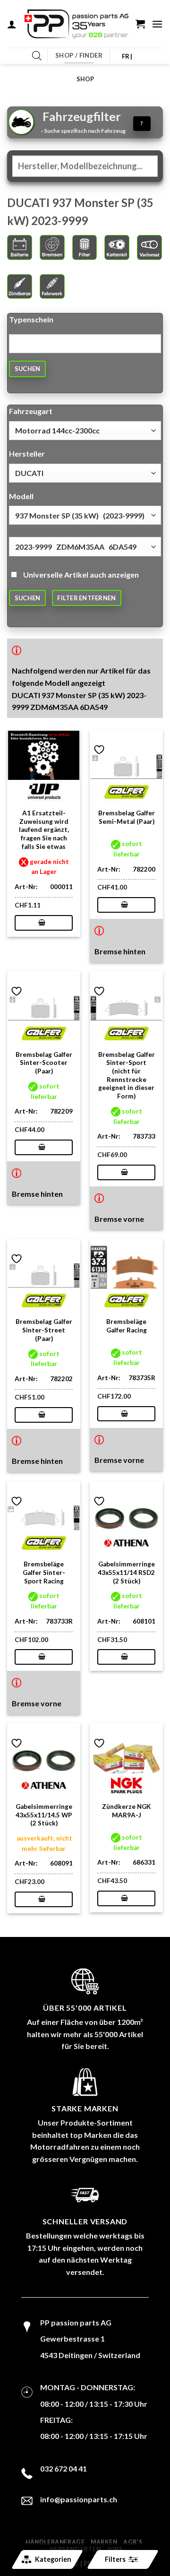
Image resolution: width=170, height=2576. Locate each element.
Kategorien (53, 2559)
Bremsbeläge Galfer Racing (127, 1326)
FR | (127, 56)
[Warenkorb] (140, 24)
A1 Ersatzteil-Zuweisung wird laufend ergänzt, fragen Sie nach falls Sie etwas (44, 830)
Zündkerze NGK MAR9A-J (126, 1811)
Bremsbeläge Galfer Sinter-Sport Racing (44, 1572)
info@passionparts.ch (79, 2499)
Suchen (28, 369)
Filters (115, 2559)
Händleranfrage (55, 2542)
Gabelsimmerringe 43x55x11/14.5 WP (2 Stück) (44, 1815)
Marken (104, 2542)
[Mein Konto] (12, 24)
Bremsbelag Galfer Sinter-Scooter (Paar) (44, 1063)
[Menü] (157, 24)
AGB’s (133, 2542)
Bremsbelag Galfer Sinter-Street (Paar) (44, 1330)
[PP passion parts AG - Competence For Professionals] (76, 24)
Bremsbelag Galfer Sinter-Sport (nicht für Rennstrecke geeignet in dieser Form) (127, 1075)
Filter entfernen (86, 598)
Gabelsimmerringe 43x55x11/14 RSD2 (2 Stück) (126, 1572)
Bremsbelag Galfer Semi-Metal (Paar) (127, 817)
